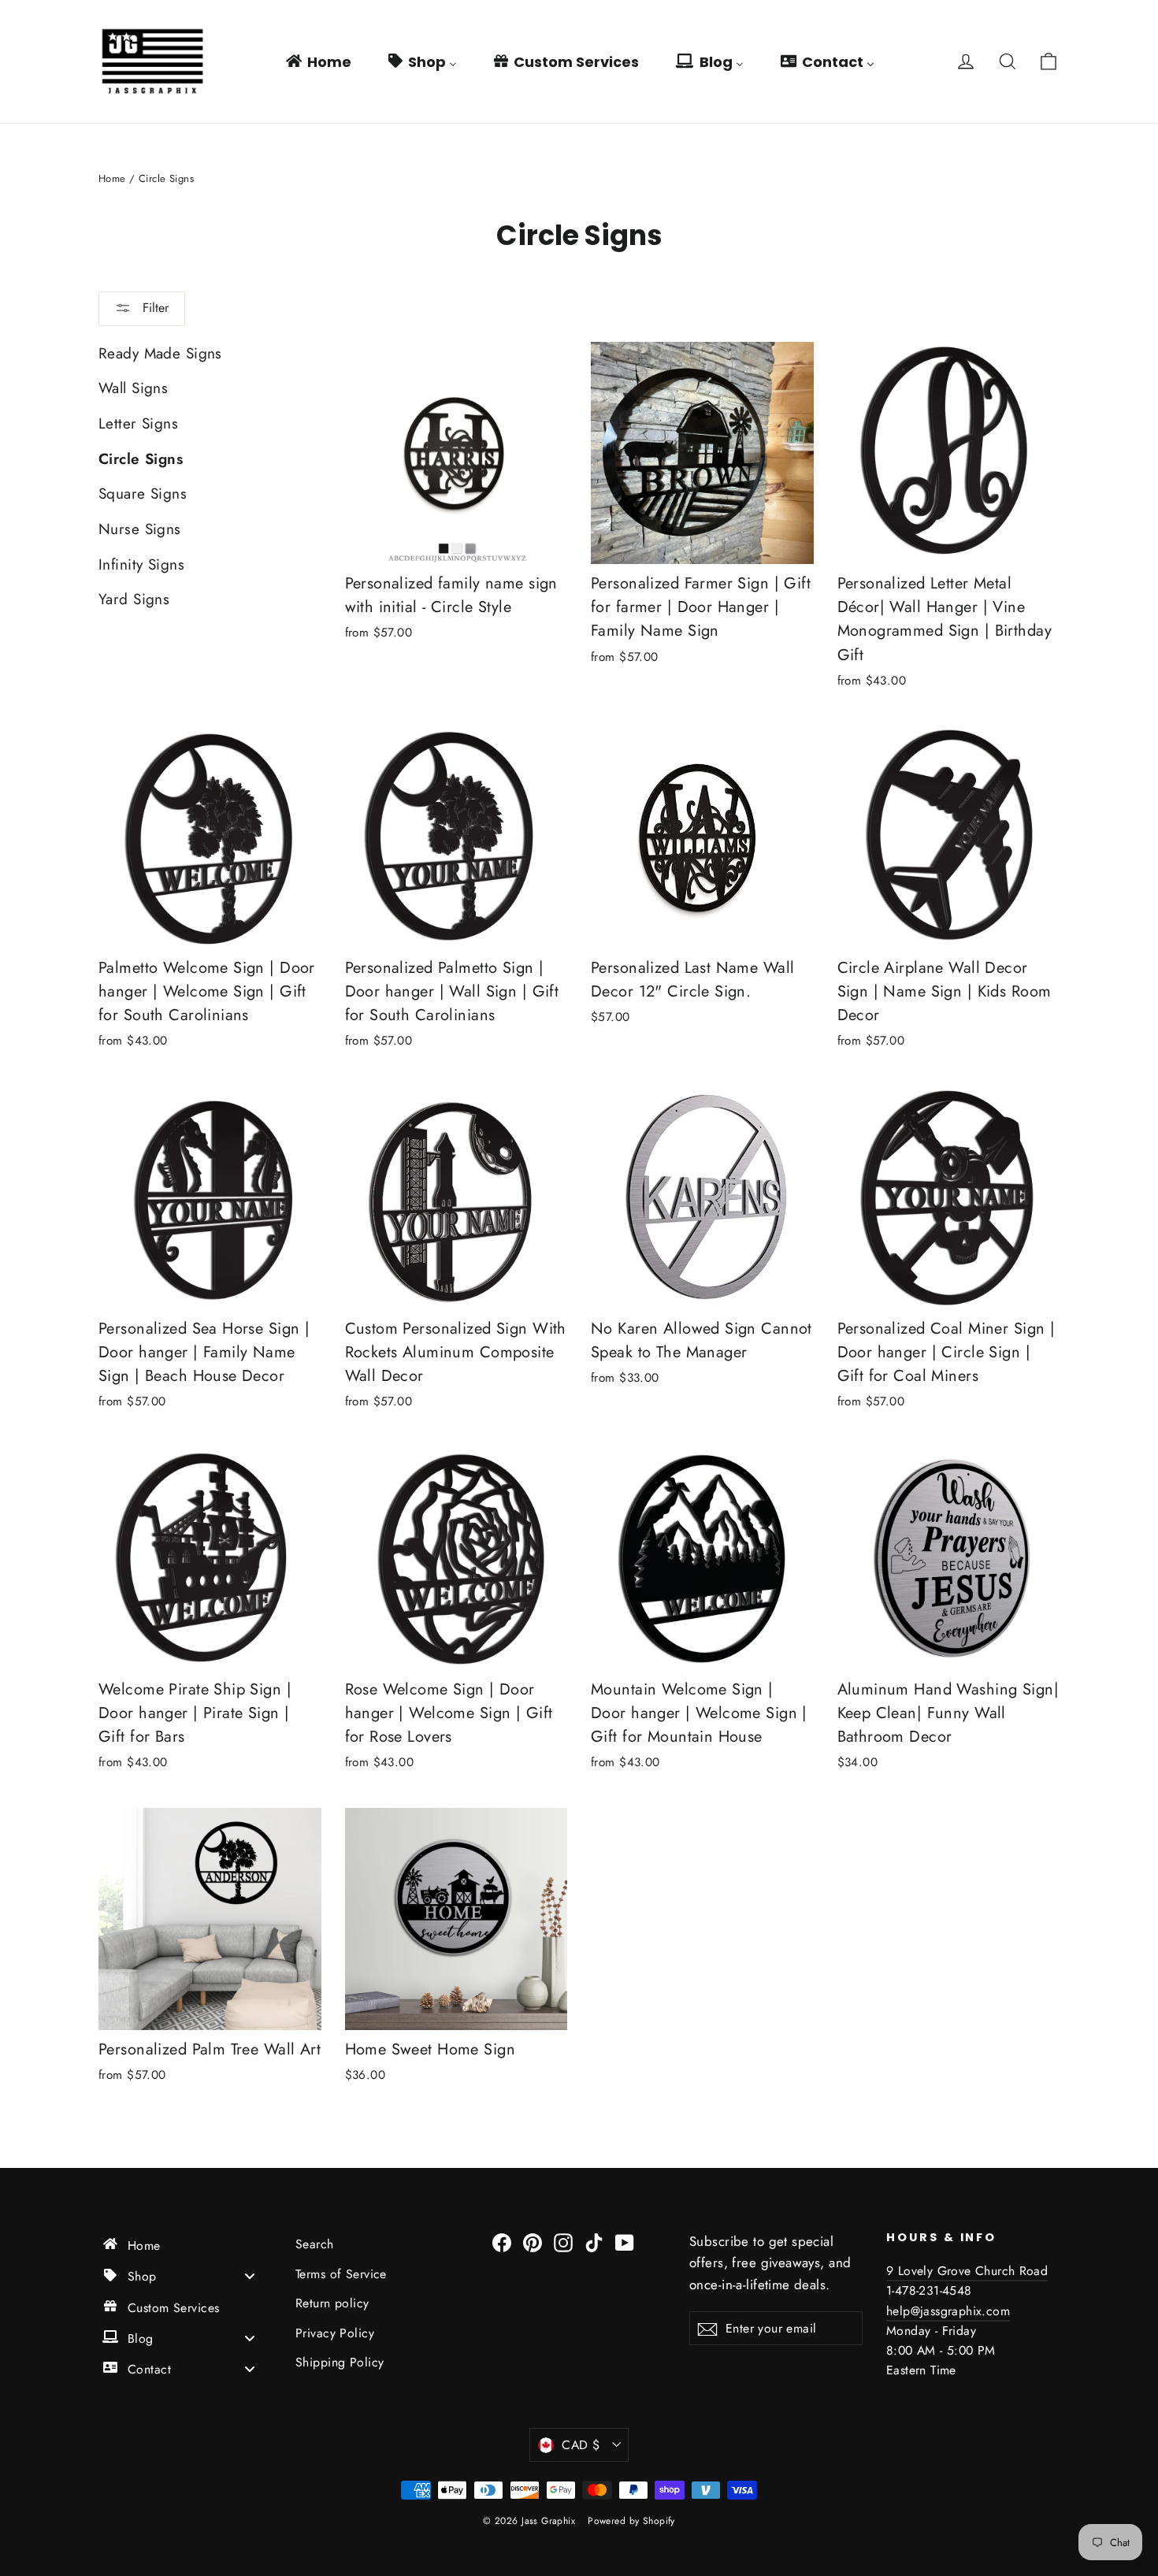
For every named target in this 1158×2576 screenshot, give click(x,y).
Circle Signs (141, 459)
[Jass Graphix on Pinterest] (533, 2242)
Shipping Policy (340, 2362)
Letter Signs (138, 423)
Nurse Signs (140, 529)
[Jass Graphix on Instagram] (563, 2242)
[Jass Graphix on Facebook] (502, 2242)
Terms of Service (341, 2274)
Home (112, 178)
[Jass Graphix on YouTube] (625, 2242)
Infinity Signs (141, 564)
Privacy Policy (335, 2333)
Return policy (332, 2303)
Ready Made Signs (160, 353)
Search (315, 2244)
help (898, 2311)
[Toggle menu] (250, 2276)
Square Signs (143, 494)
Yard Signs (134, 599)
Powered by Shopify (631, 2521)
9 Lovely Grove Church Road (967, 2271)
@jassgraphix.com (960, 2311)
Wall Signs (133, 388)
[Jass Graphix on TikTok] (594, 2242)
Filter (154, 308)
